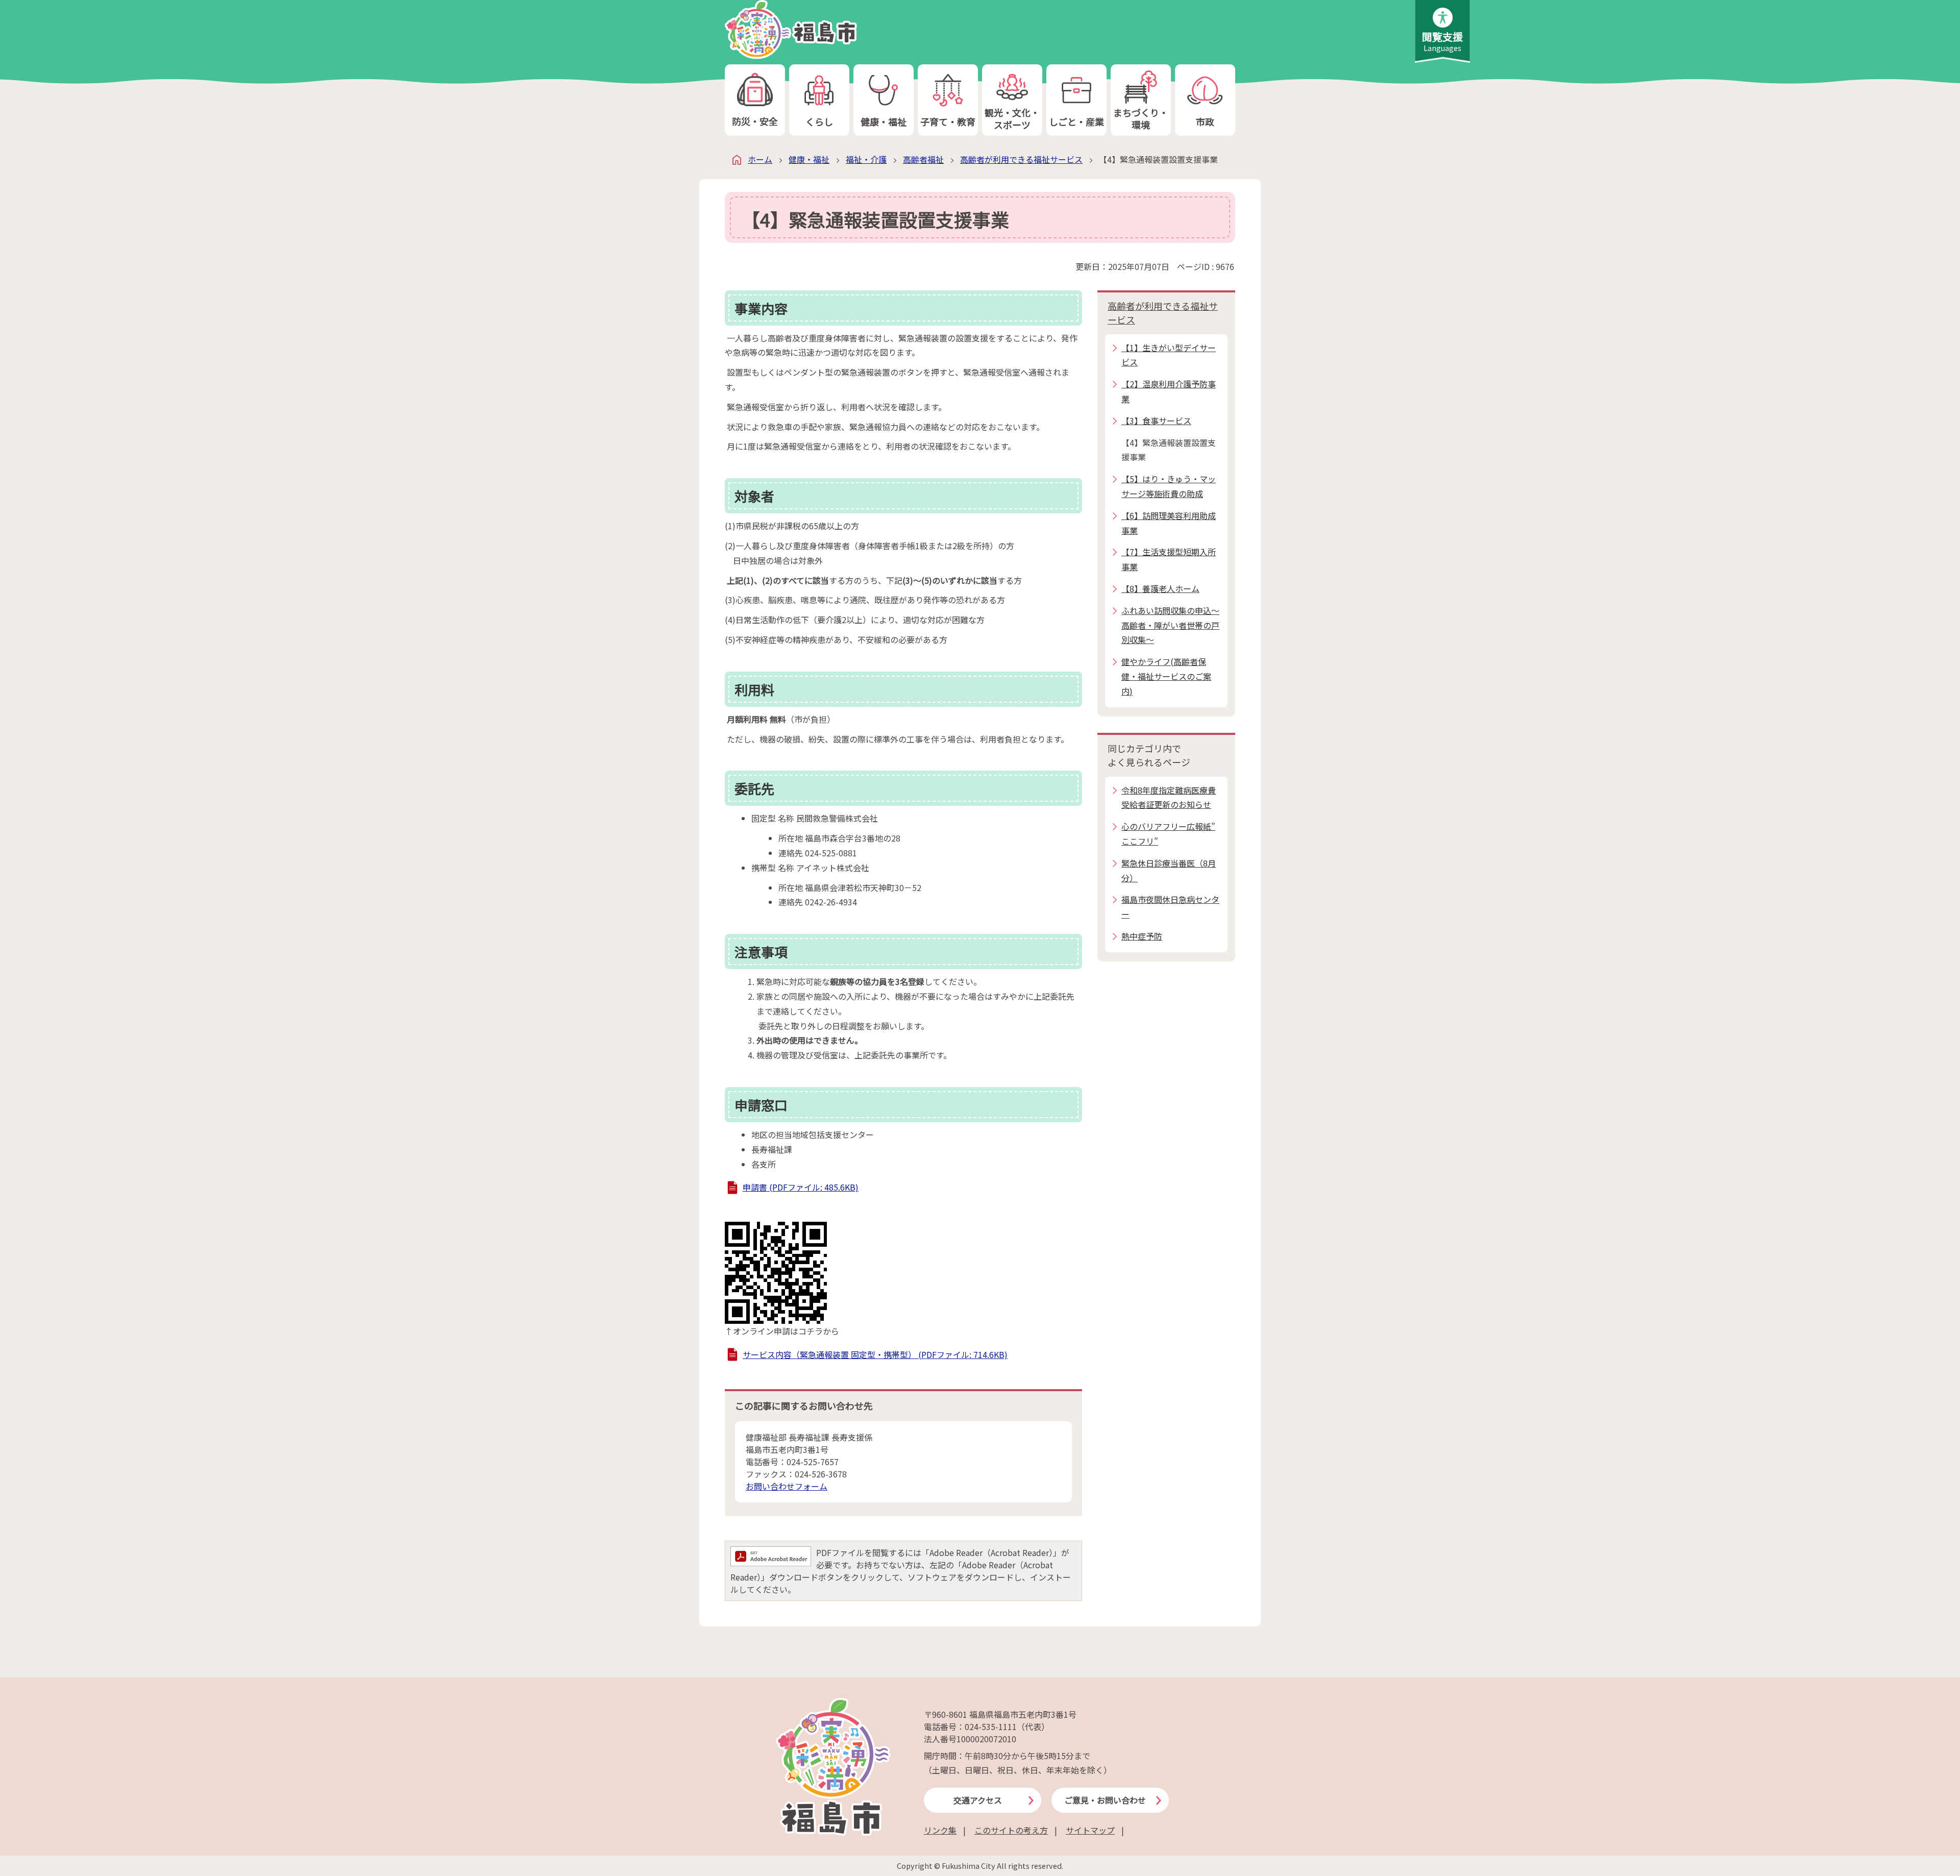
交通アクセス (978, 1800)
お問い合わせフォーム (787, 1486)
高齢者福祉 (923, 159)
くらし (819, 121)
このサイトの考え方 (1011, 1830)
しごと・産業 (1076, 121)
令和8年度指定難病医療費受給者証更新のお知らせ (1169, 797)
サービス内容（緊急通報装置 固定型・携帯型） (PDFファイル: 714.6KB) (875, 1354)
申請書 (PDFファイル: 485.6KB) (801, 1187)
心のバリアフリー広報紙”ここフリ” (1168, 834)
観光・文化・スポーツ (1012, 118)
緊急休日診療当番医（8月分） (1169, 870)
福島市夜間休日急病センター (1170, 907)
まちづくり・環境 (1141, 118)
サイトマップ (1090, 1830)
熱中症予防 (1142, 936)
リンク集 (940, 1830)
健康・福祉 (884, 121)
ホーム (760, 159)
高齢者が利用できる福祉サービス (1021, 159)
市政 (1205, 121)
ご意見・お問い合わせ (1105, 1800)
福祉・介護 (866, 159)
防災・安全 (755, 121)
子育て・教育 (948, 121)
